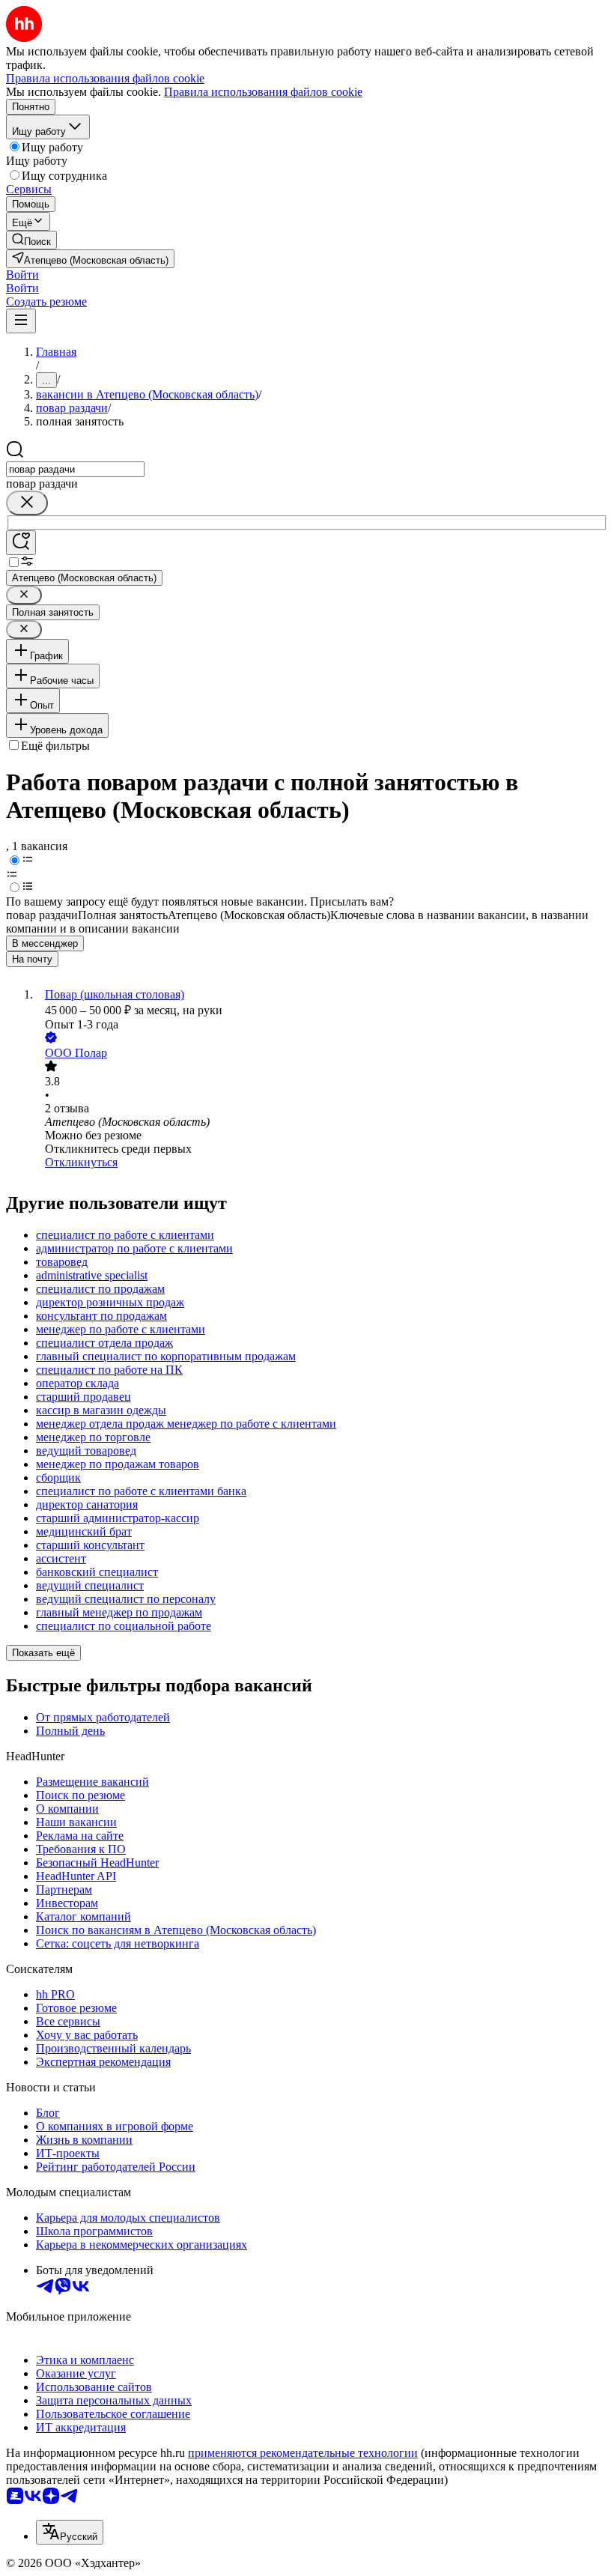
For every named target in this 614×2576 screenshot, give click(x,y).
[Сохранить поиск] (21, 543)
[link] (31, 240)
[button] (22, 275)
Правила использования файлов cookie (263, 92)
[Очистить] (27, 503)
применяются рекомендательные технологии (303, 2453)
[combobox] (75, 469)
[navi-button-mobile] (21, 321)
